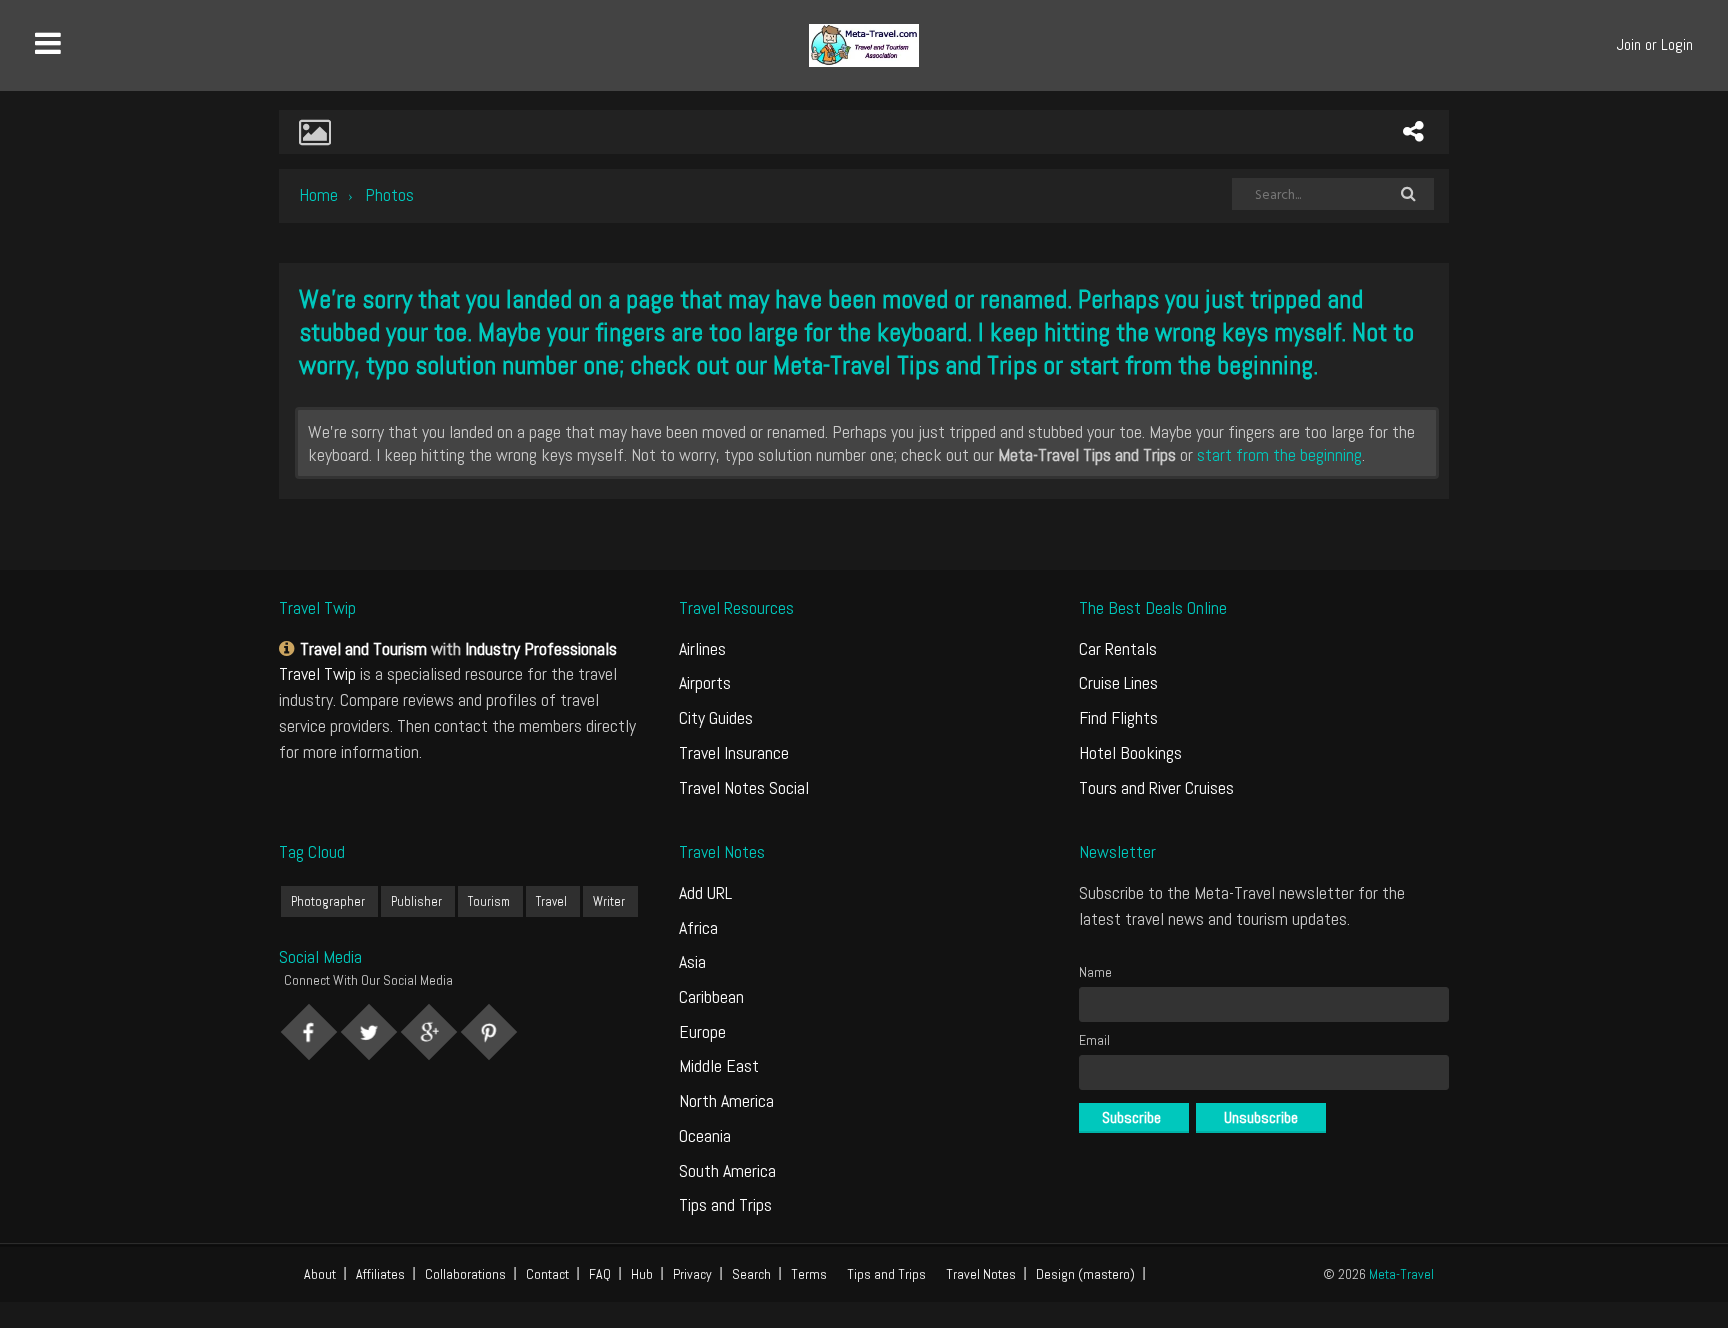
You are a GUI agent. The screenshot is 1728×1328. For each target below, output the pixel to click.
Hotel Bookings (1130, 752)
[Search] (1408, 194)
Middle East (719, 1065)
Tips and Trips (725, 1204)
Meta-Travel (1401, 1274)
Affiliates (380, 1274)
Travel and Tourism (363, 648)
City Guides (716, 717)
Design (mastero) (1085, 1274)
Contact (547, 1274)
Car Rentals (1118, 648)
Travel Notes (981, 1274)
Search (751, 1274)
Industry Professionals (541, 648)
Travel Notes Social (744, 787)
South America (727, 1170)
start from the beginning (1191, 365)
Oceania (705, 1135)
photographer (328, 901)
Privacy (692, 1274)
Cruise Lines (1118, 682)
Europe (702, 1031)
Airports (705, 682)
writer (609, 901)
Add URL (705, 892)
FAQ (600, 1274)
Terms (809, 1274)
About (320, 1274)
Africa (698, 927)
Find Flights (1118, 717)
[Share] (1413, 132)
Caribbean (711, 996)
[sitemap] (289, 648)
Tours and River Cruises (1156, 787)
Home (318, 194)
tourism (489, 901)
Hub (642, 1274)
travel (551, 901)
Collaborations (465, 1274)
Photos (389, 194)
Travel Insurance (734, 752)
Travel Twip (317, 673)
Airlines (702, 648)
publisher (416, 901)
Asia (692, 961)
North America (726, 1100)
